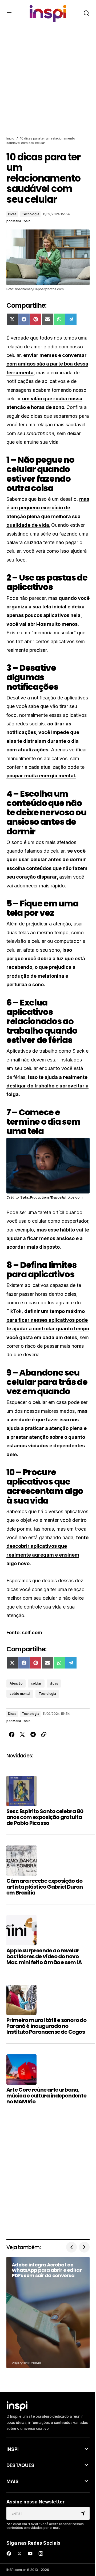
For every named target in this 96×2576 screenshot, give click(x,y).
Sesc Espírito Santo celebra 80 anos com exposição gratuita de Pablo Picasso (45, 1817)
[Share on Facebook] (12, 1735)
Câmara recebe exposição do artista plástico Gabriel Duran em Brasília (45, 1887)
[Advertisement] (48, 82)
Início (10, 138)
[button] (9, 13)
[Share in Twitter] (22, 1735)
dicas (54, 1683)
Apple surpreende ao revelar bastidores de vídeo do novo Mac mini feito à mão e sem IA (44, 1956)
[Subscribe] (84, 2513)
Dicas (12, 214)
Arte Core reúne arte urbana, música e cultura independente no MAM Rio (46, 2096)
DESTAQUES (20, 2465)
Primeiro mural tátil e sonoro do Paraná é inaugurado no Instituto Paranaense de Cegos (46, 2026)
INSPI (13, 2449)
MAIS (13, 2481)
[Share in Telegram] (33, 1735)
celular (36, 1683)
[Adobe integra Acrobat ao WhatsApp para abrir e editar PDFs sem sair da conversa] (48, 2313)
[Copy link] (44, 1735)
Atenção (16, 1683)
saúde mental (20, 1694)
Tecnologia (31, 214)
